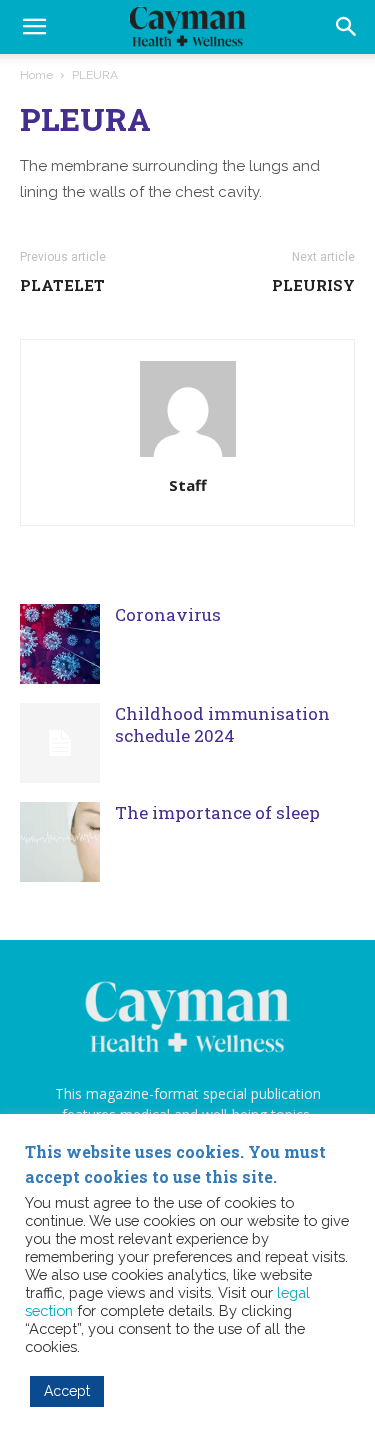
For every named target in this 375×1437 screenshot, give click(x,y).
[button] (347, 27)
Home (36, 75)
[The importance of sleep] (60, 842)
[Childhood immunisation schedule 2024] (60, 743)
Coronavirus (168, 614)
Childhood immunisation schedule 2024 (222, 724)
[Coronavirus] (60, 644)
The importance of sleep (217, 812)
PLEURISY (313, 285)
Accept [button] (67, 1391)
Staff (188, 485)
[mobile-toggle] (34, 27)
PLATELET (62, 285)
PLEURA (85, 118)
